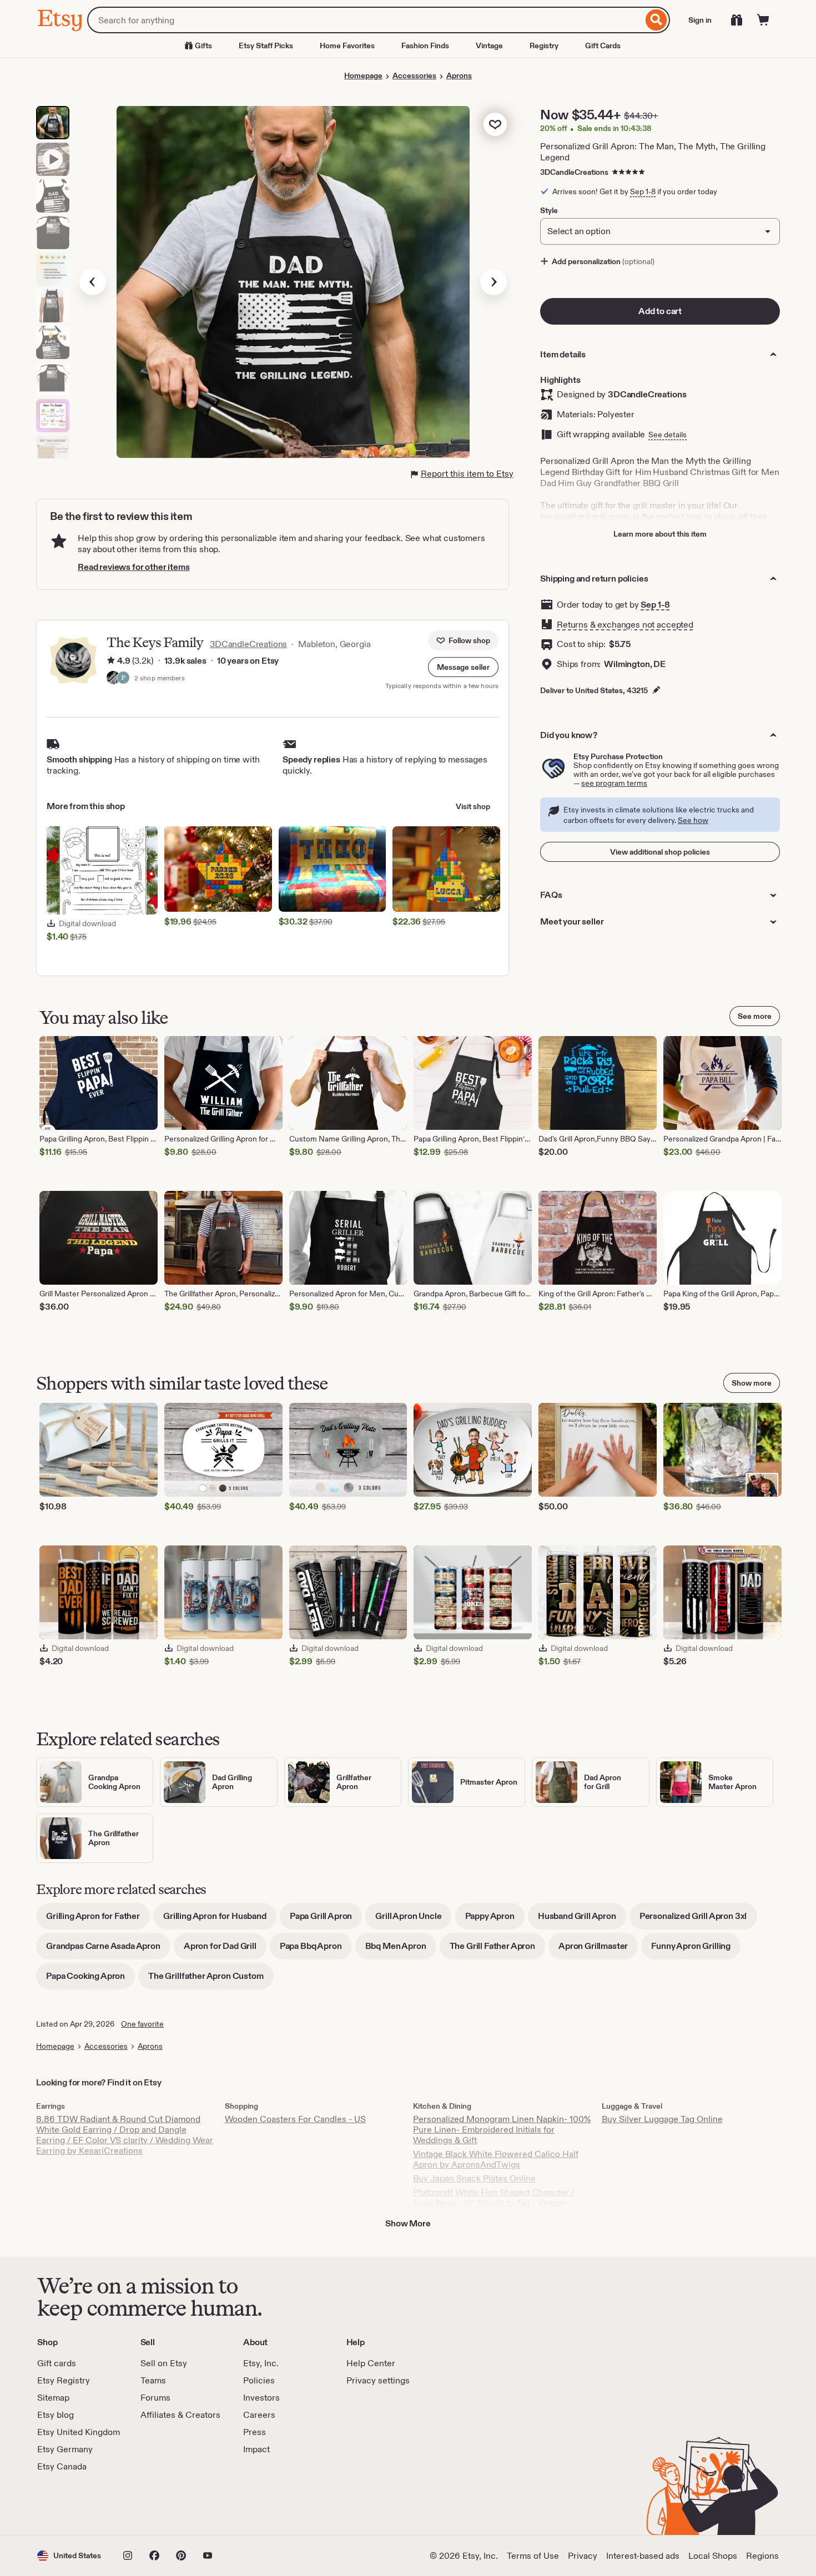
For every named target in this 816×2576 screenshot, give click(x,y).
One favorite (142, 2024)
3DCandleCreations (574, 172)
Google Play (158, 2504)
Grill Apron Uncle (413, 1920)
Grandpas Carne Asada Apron (108, 1950)
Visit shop (473, 806)
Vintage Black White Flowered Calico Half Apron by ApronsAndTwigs (496, 2159)
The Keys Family (155, 642)
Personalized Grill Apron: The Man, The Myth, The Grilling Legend (653, 152)
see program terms (614, 783)
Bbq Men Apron (401, 1950)
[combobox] (365, 20)
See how (693, 820)
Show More (408, 2223)
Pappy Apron (495, 1920)
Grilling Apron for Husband (220, 1920)
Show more (752, 1383)
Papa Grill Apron (326, 1920)
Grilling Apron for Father (98, 1920)
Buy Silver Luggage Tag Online (662, 2119)
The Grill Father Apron (497, 1950)
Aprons (459, 75)
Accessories (414, 75)
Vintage (489, 46)
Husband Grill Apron (582, 1920)
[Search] (656, 20)
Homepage (363, 75)
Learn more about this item (660, 534)
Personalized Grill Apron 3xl (698, 1920)
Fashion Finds (425, 46)
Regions (762, 2556)
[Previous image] (93, 282)
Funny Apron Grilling (696, 1950)
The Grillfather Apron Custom (211, 1980)
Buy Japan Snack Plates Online (474, 2178)
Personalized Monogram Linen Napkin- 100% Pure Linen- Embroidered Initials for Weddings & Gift (502, 2130)
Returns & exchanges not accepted (625, 625)
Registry (544, 46)
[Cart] (763, 20)
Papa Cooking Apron (90, 1980)
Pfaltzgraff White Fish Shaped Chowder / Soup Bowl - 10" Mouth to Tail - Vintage (494, 2198)
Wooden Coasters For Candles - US (295, 2119)
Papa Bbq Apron (316, 1950)
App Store (75, 2504)
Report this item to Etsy (467, 474)
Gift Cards (603, 46)
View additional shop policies (660, 852)
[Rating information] (111, 661)
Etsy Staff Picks (266, 46)
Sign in (700, 20)
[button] (463, 667)
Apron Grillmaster (598, 1950)
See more (755, 1016)
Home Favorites (347, 46)
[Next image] (493, 282)
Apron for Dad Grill (225, 1950)
